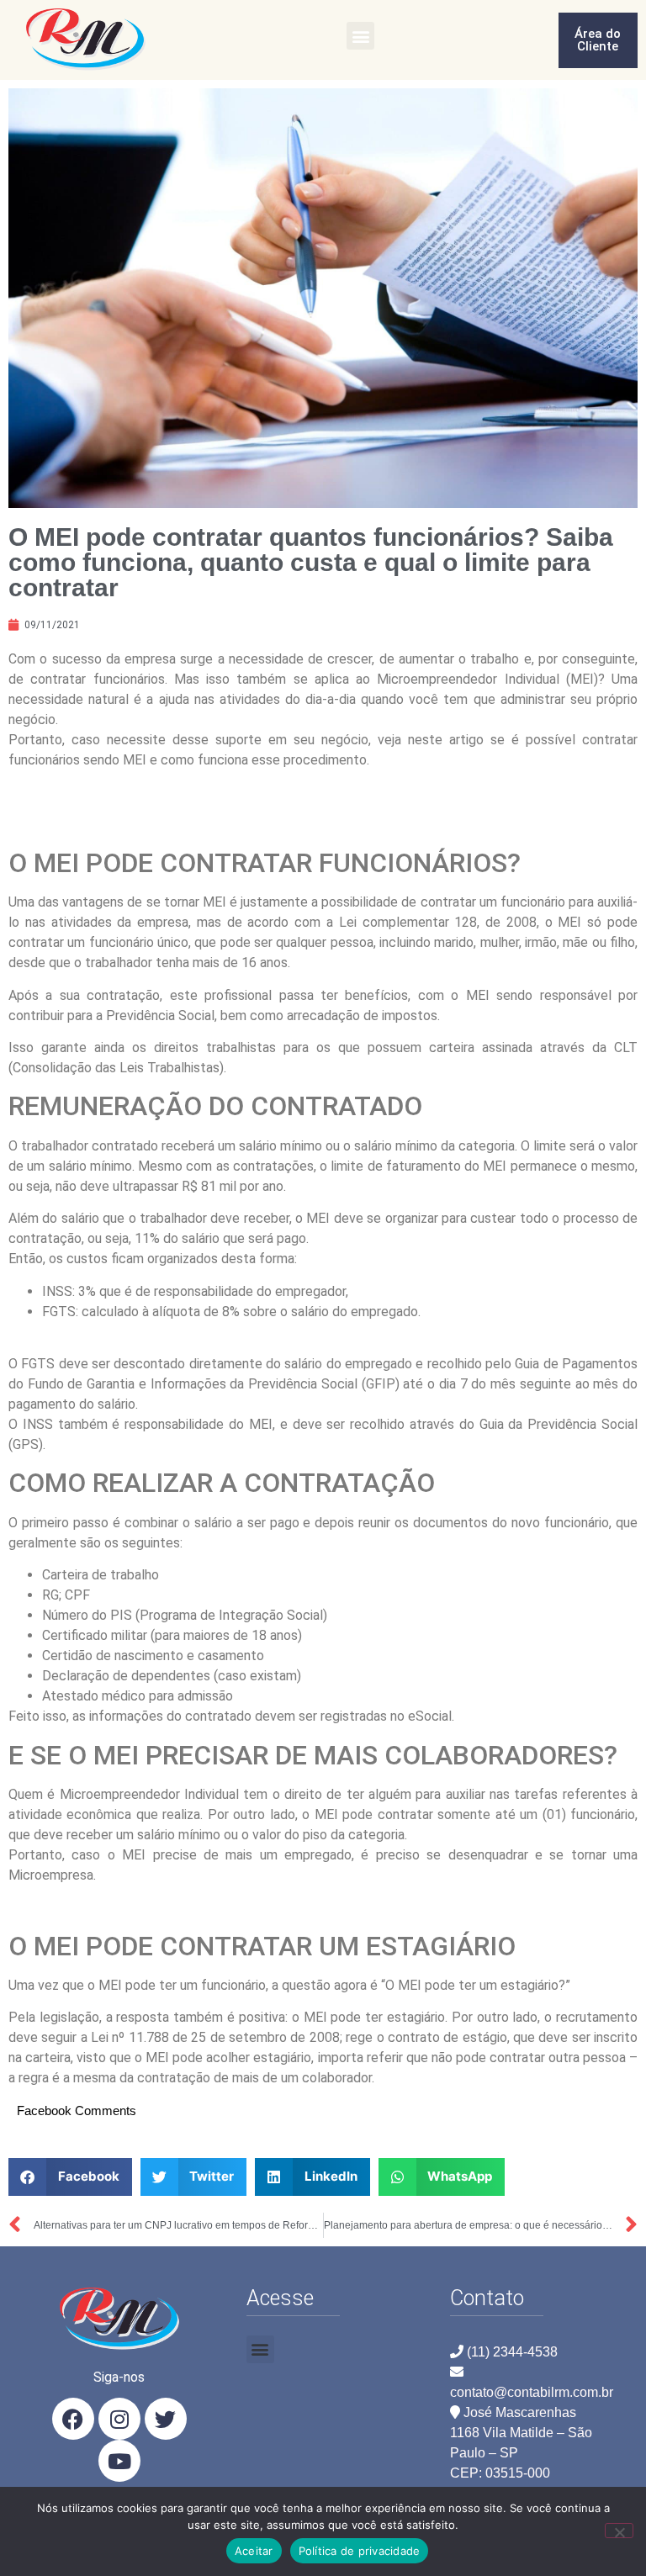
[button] (360, 36)
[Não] (619, 2531)
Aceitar (254, 2551)
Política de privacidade (360, 2551)
